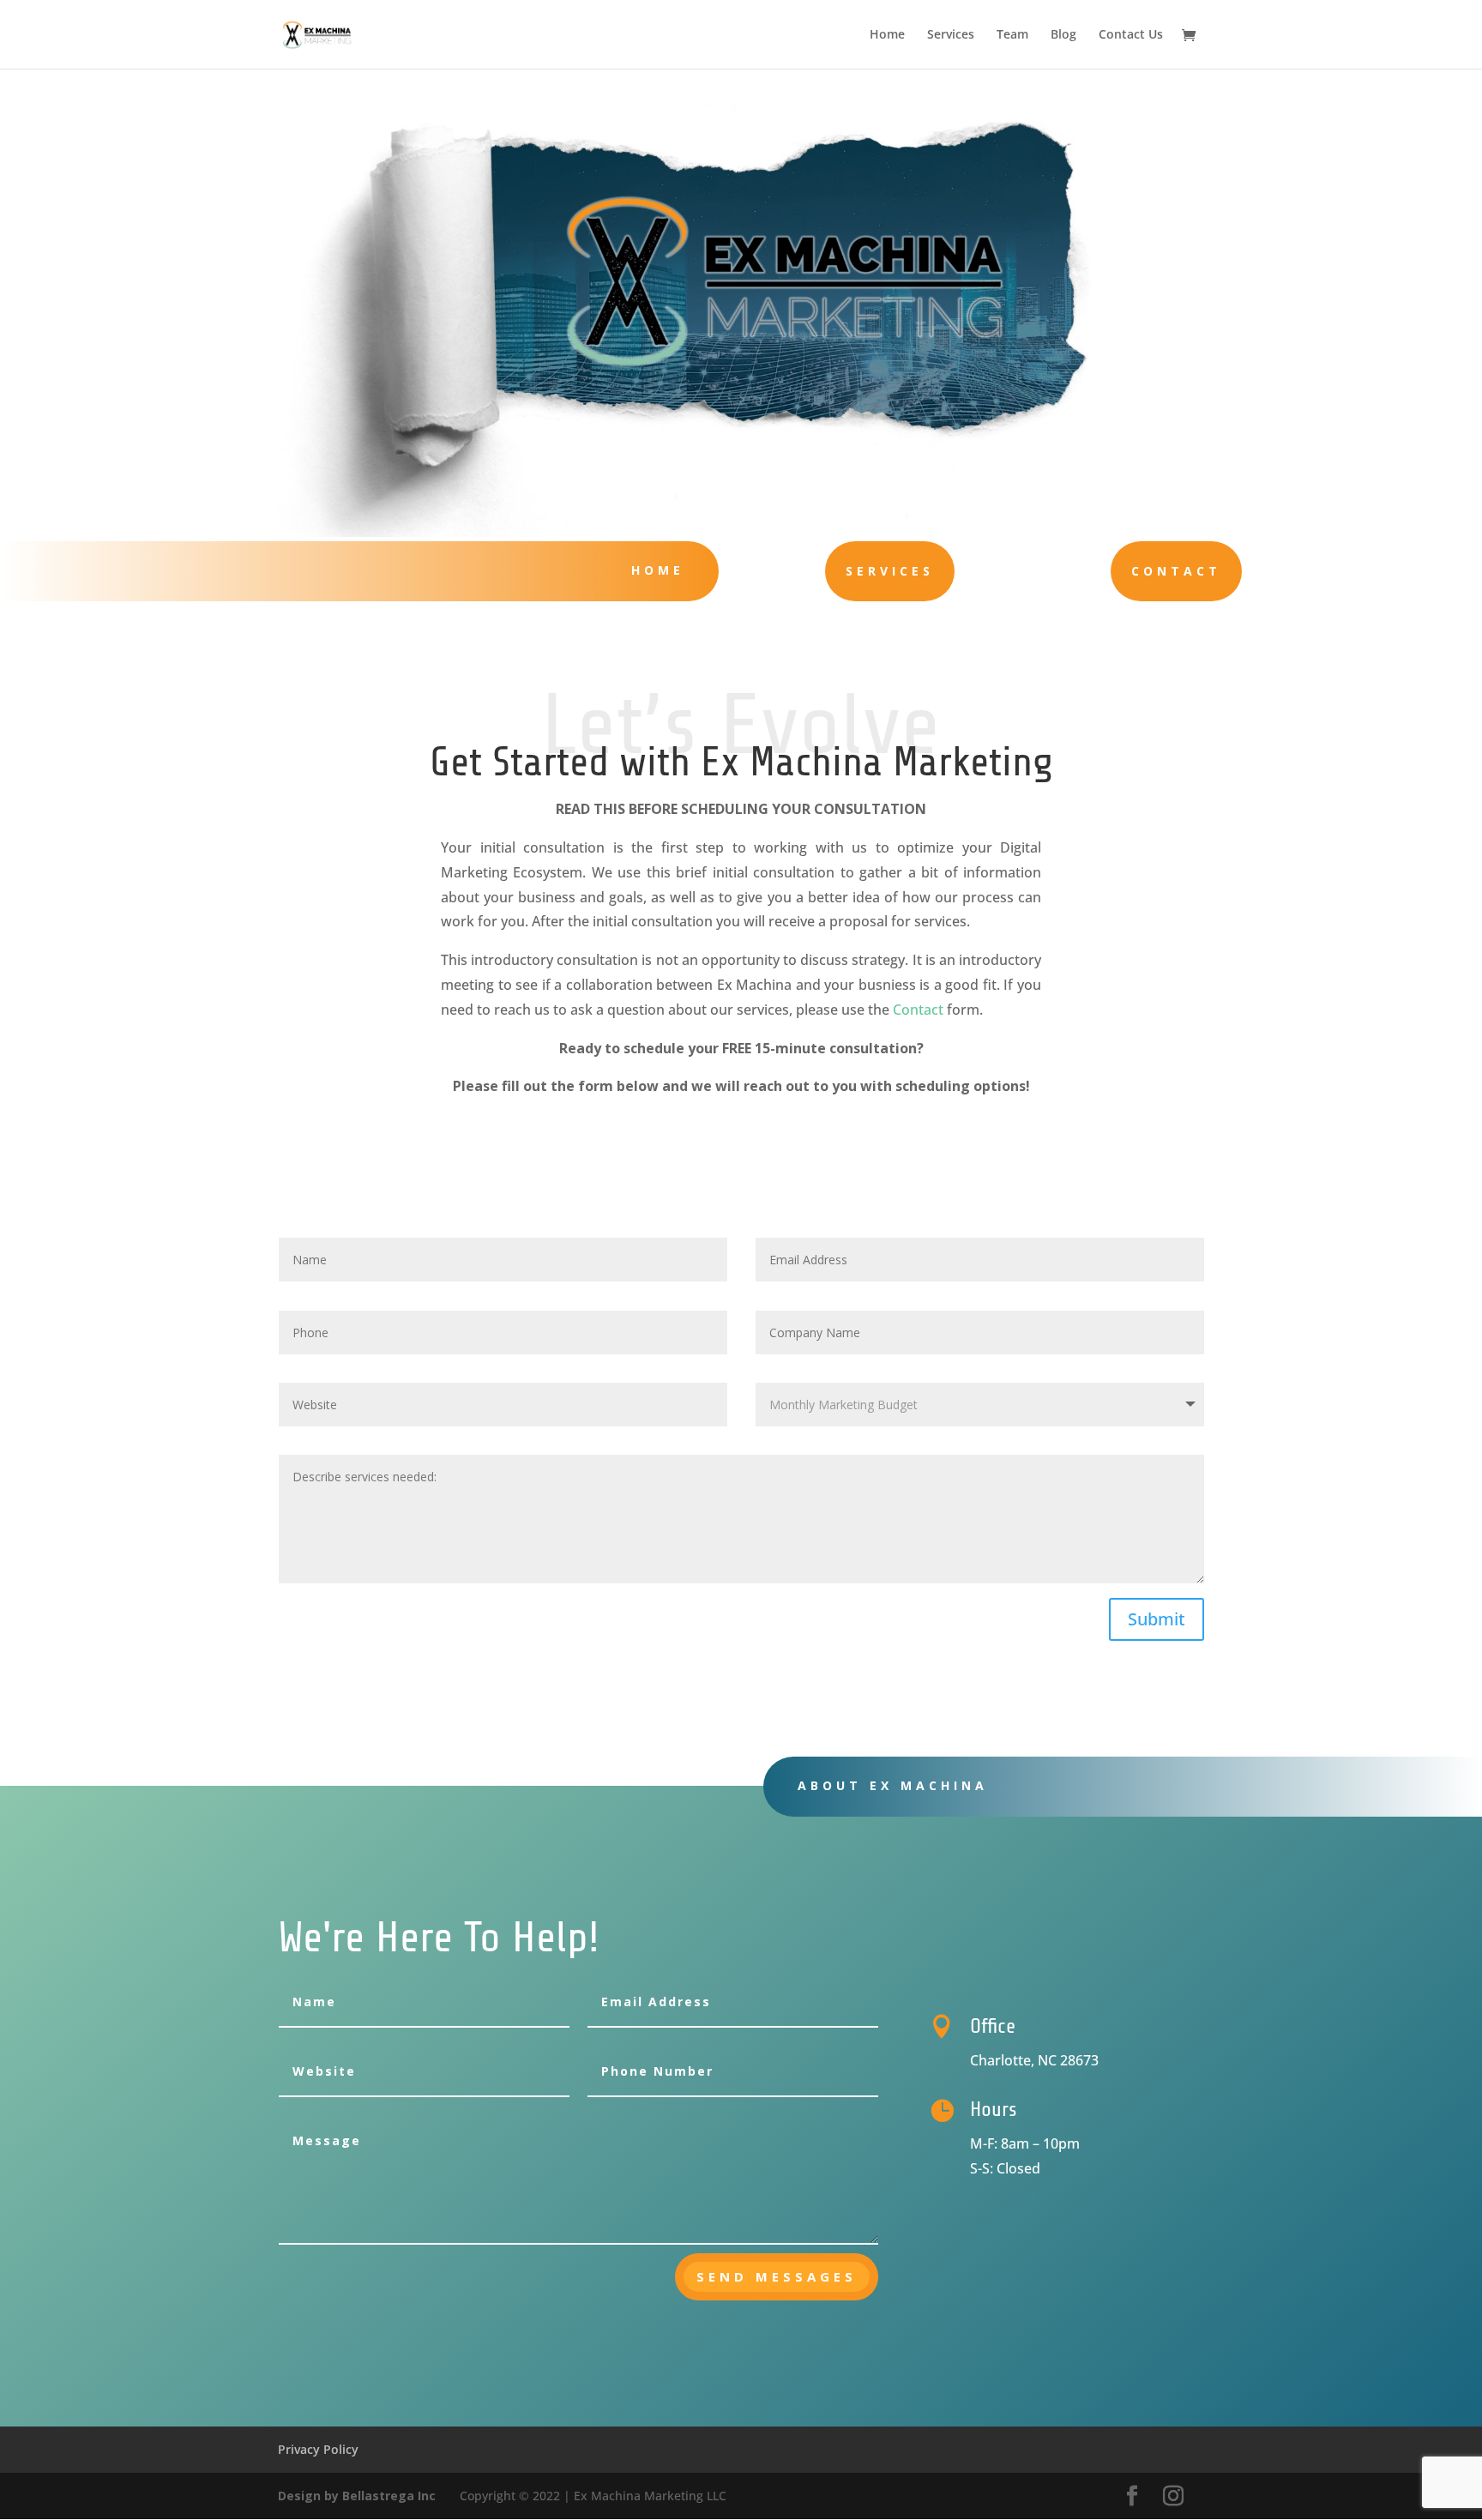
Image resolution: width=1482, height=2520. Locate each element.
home (658, 570)
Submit (1157, 1619)
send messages (777, 2276)
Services (951, 35)
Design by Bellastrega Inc (358, 2496)
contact (1176, 571)
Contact (918, 1010)
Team (1012, 35)
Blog (1063, 35)
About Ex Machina (893, 1785)
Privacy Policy (318, 2449)
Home (887, 35)
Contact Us (1131, 35)
